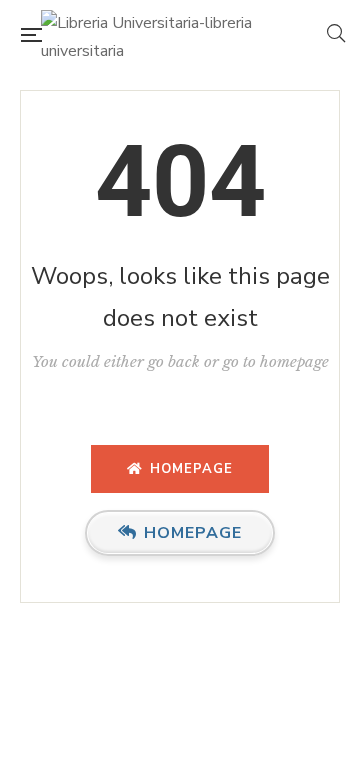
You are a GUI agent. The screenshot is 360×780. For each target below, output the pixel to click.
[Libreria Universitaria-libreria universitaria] (184, 35)
